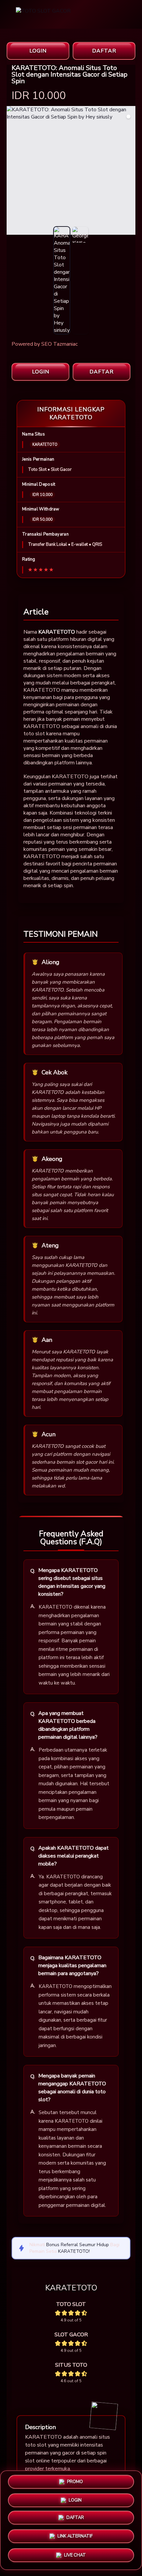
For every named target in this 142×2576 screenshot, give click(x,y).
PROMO (75, 2483)
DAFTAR (104, 51)
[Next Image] (130, 171)
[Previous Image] (12, 171)
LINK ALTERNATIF (75, 2538)
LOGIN (38, 51)
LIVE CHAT (75, 2556)
